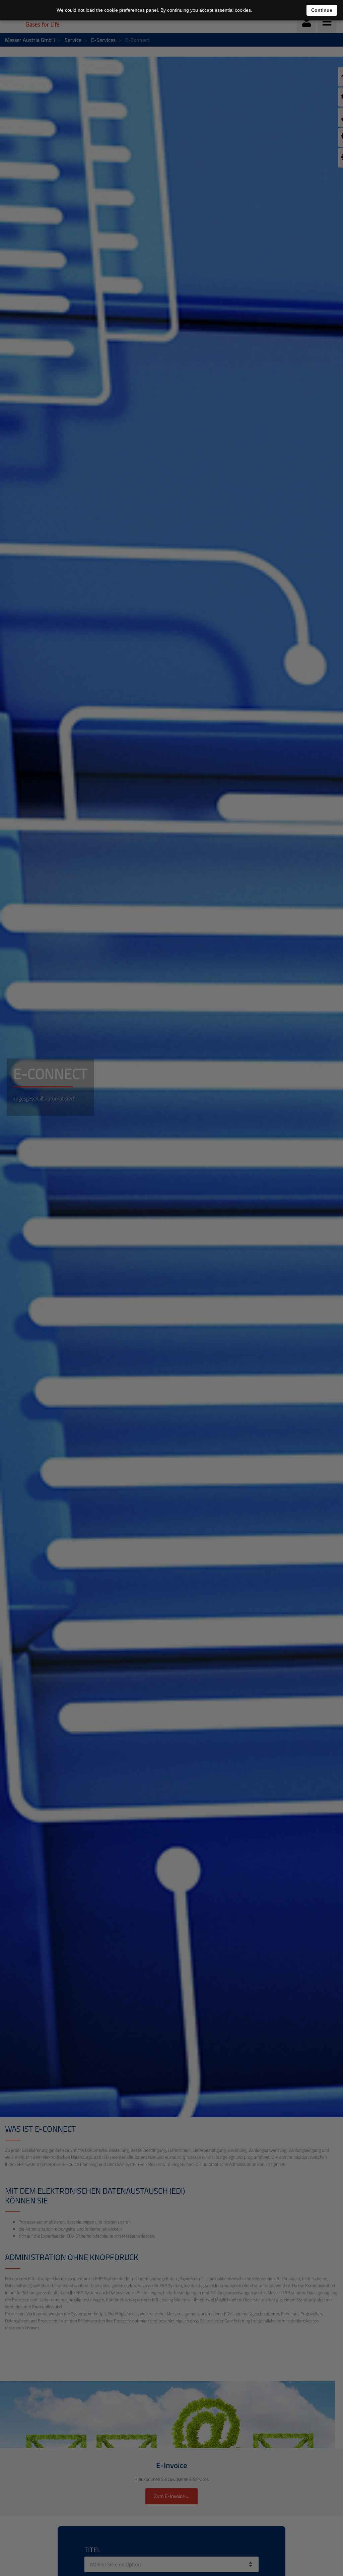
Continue (322, 10)
